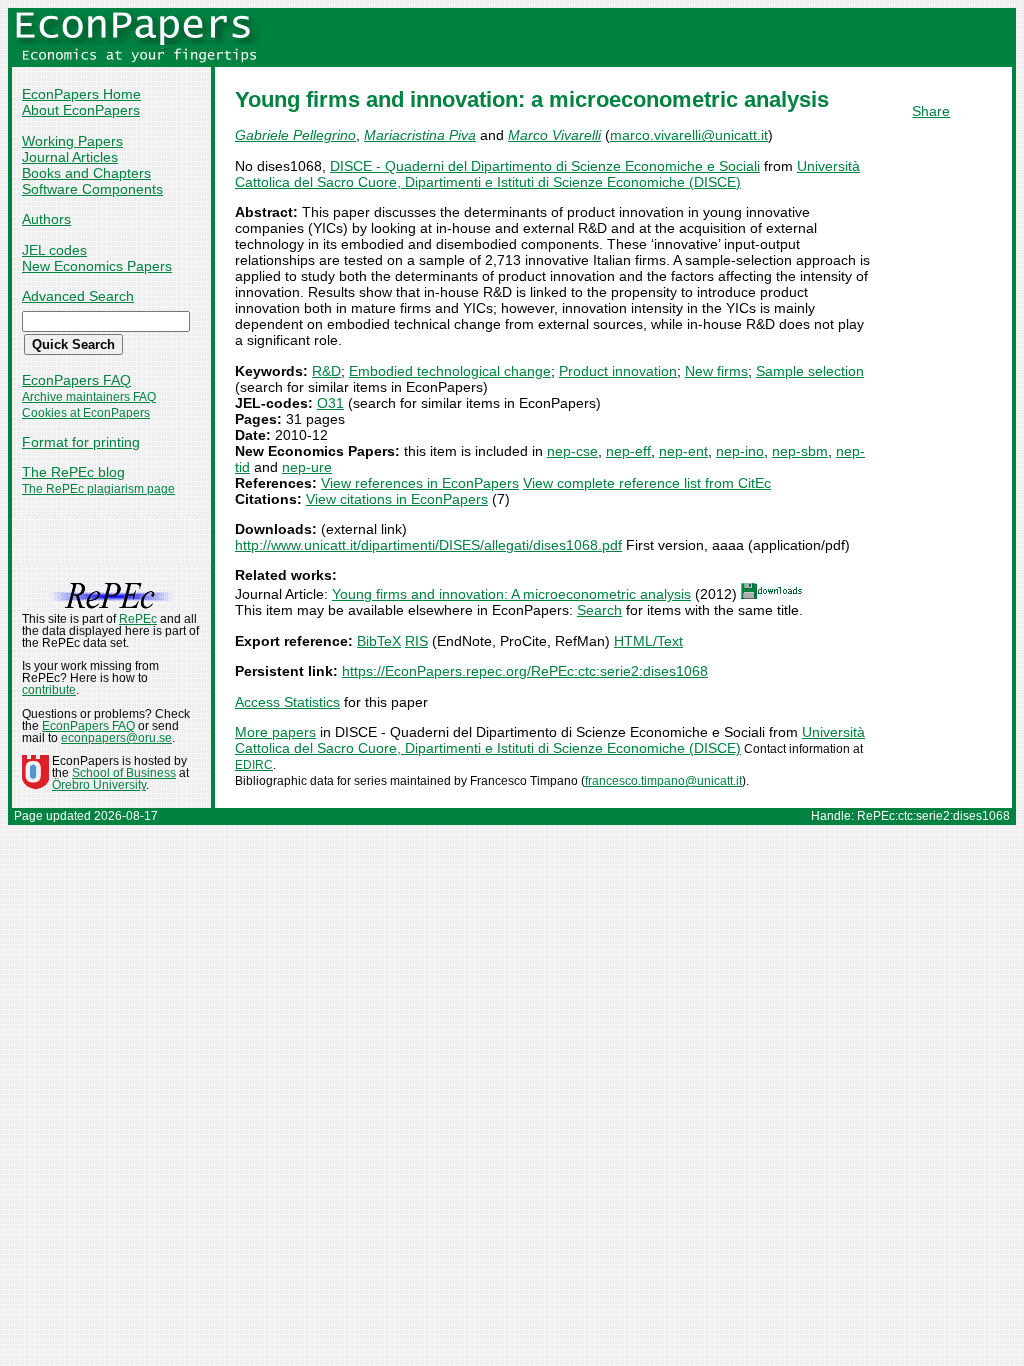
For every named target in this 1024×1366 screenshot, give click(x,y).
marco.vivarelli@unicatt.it (689, 135)
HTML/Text (648, 641)
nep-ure (307, 467)
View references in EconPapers (420, 483)
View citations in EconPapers (397, 499)
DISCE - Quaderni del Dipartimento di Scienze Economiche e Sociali (545, 166)
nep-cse (572, 451)
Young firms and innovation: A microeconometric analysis (511, 594)
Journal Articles (70, 157)
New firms (716, 371)
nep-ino (740, 451)
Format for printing (81, 442)
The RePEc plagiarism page (98, 489)
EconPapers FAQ (76, 380)
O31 (330, 403)
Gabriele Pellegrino (295, 135)
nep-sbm (800, 451)
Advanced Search (78, 296)
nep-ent (683, 451)
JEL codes (54, 250)
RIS (416, 641)
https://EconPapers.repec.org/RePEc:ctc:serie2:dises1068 (525, 671)
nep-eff (628, 451)
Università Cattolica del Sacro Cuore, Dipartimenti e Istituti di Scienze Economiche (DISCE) (547, 174)
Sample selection (810, 371)
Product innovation (618, 371)
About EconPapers (81, 110)
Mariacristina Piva (420, 135)
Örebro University (99, 785)
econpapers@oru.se (116, 738)
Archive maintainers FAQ (89, 397)
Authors (46, 219)
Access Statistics (287, 702)
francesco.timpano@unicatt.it (663, 781)
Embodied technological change (450, 371)
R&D (326, 371)
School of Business (124, 773)
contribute (49, 690)
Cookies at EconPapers (86, 413)
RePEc (138, 619)
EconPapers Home (81, 94)
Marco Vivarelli (554, 135)
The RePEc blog (73, 472)
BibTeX (379, 641)
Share (931, 111)
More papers (275, 732)
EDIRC (254, 765)
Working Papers (72, 141)
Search (599, 610)
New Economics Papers (97, 266)
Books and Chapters (86, 173)
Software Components (92, 189)
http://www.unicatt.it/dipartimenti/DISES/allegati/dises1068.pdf (428, 545)
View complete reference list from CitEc (647, 483)
